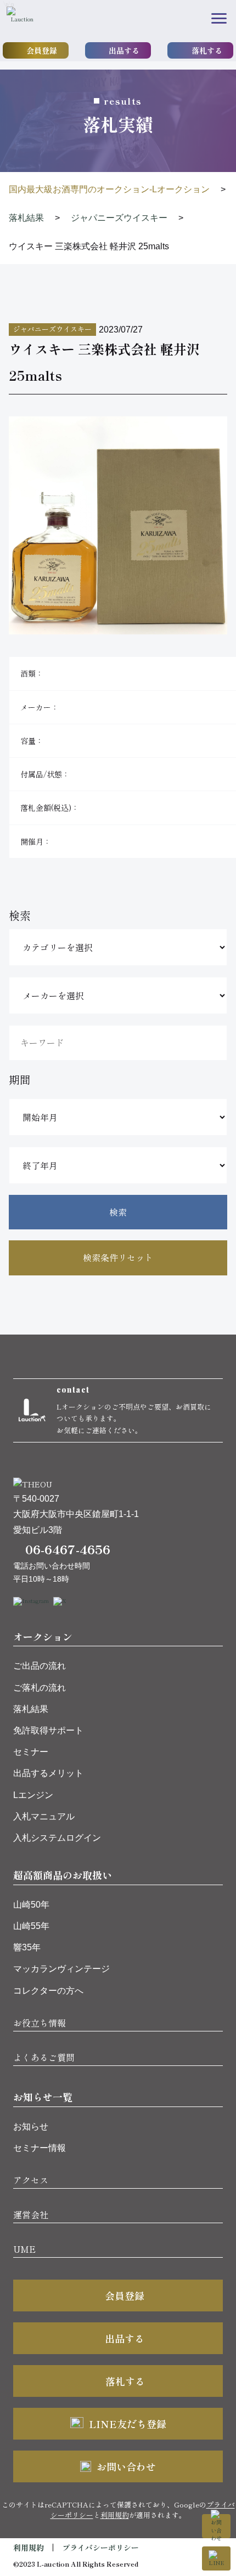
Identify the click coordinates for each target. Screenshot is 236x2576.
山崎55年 (31, 1926)
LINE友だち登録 (128, 2424)
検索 (118, 1212)
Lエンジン (33, 1795)
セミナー (31, 1752)
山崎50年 (31, 1905)
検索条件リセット (118, 1257)
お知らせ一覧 (43, 2097)
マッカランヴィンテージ (61, 1969)
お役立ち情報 (40, 2023)
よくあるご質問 (44, 2057)
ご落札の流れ (40, 1688)
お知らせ (31, 2126)
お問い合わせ (126, 2466)
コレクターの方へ (48, 1991)
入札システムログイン (57, 1838)
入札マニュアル (44, 1816)
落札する (207, 50)
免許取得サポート (48, 1730)
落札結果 (31, 1709)
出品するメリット (48, 1773)
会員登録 (42, 50)
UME (24, 2249)
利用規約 (115, 2515)
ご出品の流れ (40, 1666)
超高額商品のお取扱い (63, 1875)
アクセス (31, 2180)
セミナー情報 (40, 2148)
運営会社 (31, 2214)
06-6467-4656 (68, 1549)
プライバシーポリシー (100, 2548)
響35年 (27, 1947)
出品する (124, 50)
